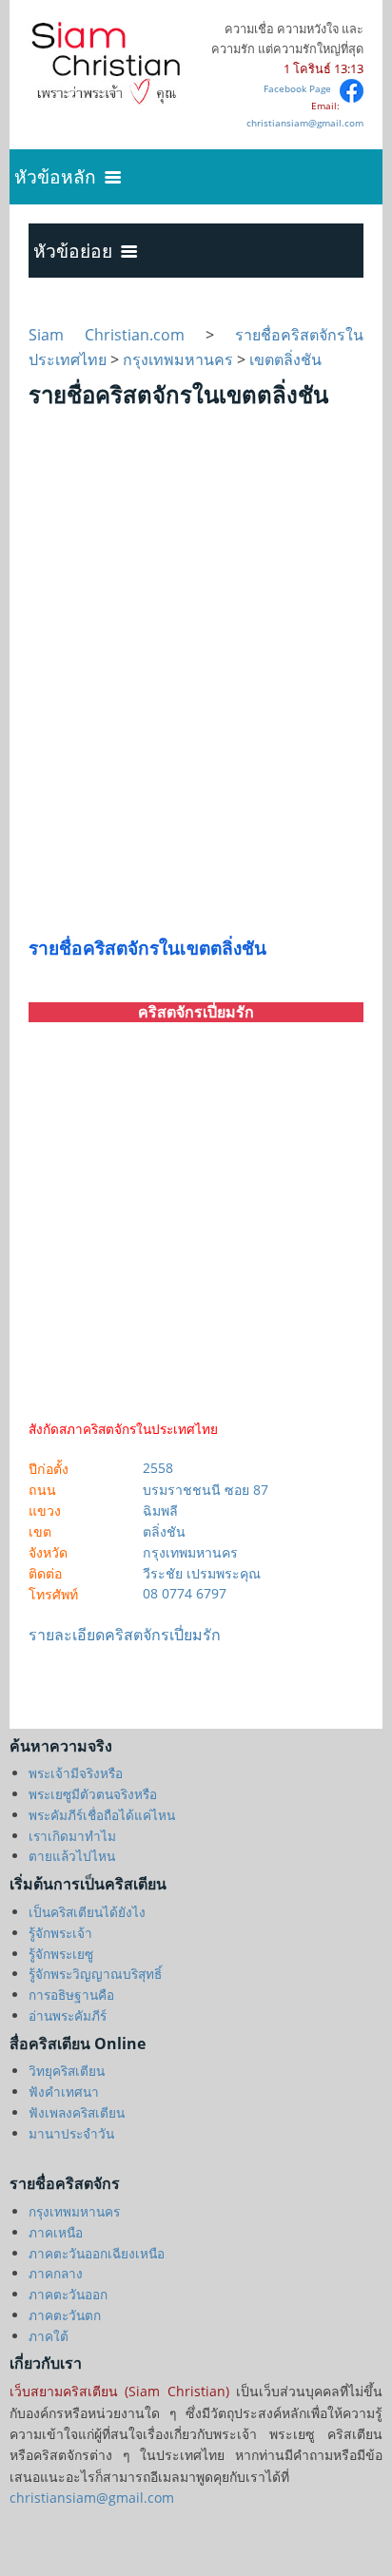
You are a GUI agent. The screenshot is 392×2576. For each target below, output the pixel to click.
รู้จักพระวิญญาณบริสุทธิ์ (95, 1974)
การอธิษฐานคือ (71, 1995)
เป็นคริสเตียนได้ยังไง (87, 1912)
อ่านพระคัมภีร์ (68, 2015)
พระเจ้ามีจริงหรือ (76, 1773)
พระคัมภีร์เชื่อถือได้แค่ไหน (102, 1815)
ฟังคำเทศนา (64, 2092)
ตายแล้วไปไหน (72, 1856)
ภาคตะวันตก (65, 2315)
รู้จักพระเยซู (61, 1954)
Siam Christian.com (117, 335)
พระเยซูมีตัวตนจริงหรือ (93, 1794)
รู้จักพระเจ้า (60, 1933)
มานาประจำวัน (71, 2133)
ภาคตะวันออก (68, 2294)
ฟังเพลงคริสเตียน (77, 2112)
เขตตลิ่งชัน (285, 359)
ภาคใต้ (49, 2336)
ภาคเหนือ (56, 2232)
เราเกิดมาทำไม (72, 1836)
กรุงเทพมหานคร (178, 359)
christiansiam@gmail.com (305, 123)
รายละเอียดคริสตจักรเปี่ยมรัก (125, 1635)
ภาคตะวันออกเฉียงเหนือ (97, 2253)
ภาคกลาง (56, 2273)
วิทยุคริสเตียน (67, 2071)
